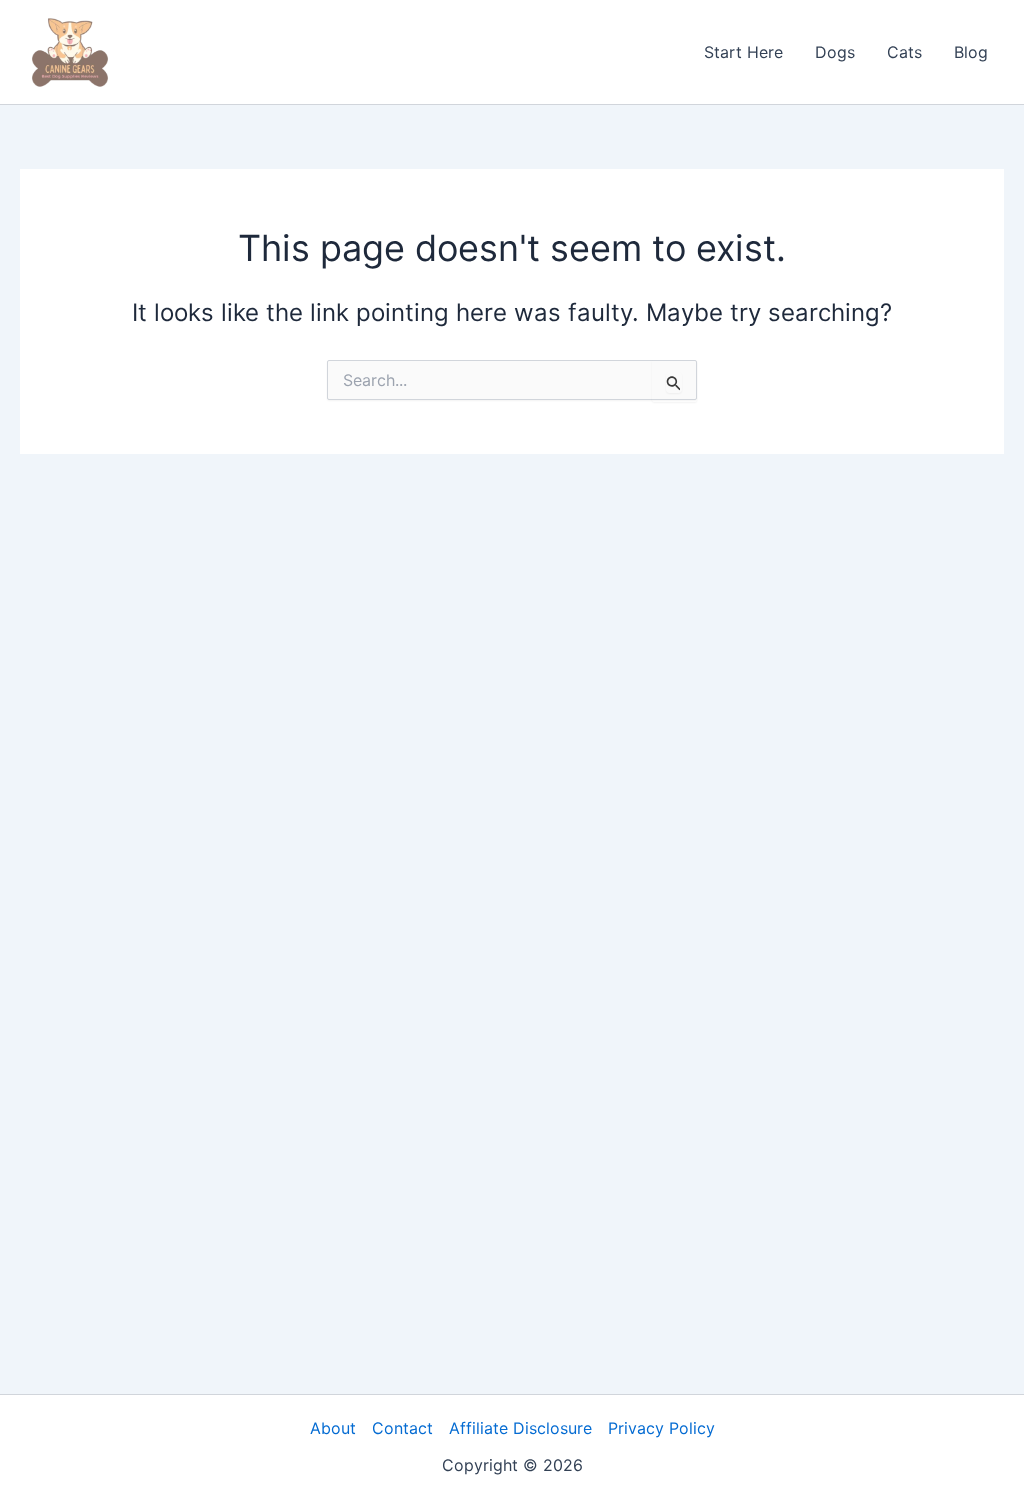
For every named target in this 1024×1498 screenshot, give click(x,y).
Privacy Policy (661, 1428)
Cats (904, 52)
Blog (971, 52)
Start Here (743, 52)
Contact (402, 1428)
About (333, 1428)
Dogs (835, 52)
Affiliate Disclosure (520, 1428)
